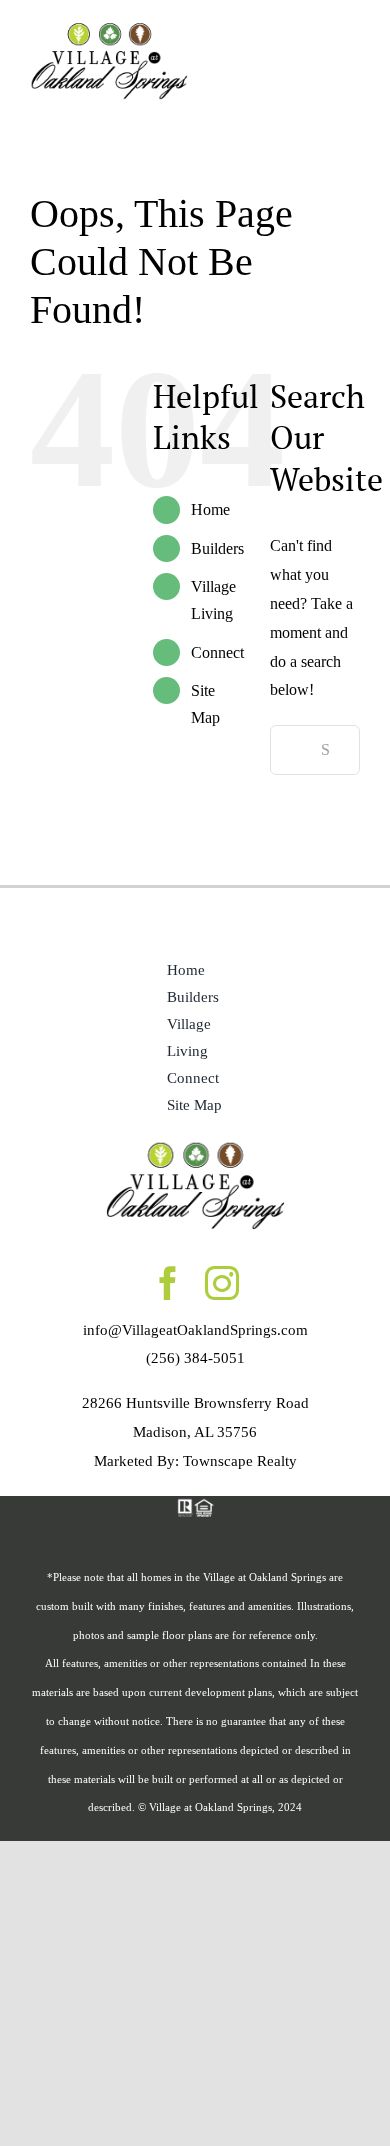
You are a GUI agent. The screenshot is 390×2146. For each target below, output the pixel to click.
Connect (217, 652)
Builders (217, 548)
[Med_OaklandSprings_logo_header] (109, 27)
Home (210, 509)
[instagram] (222, 1283)
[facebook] (168, 1283)
